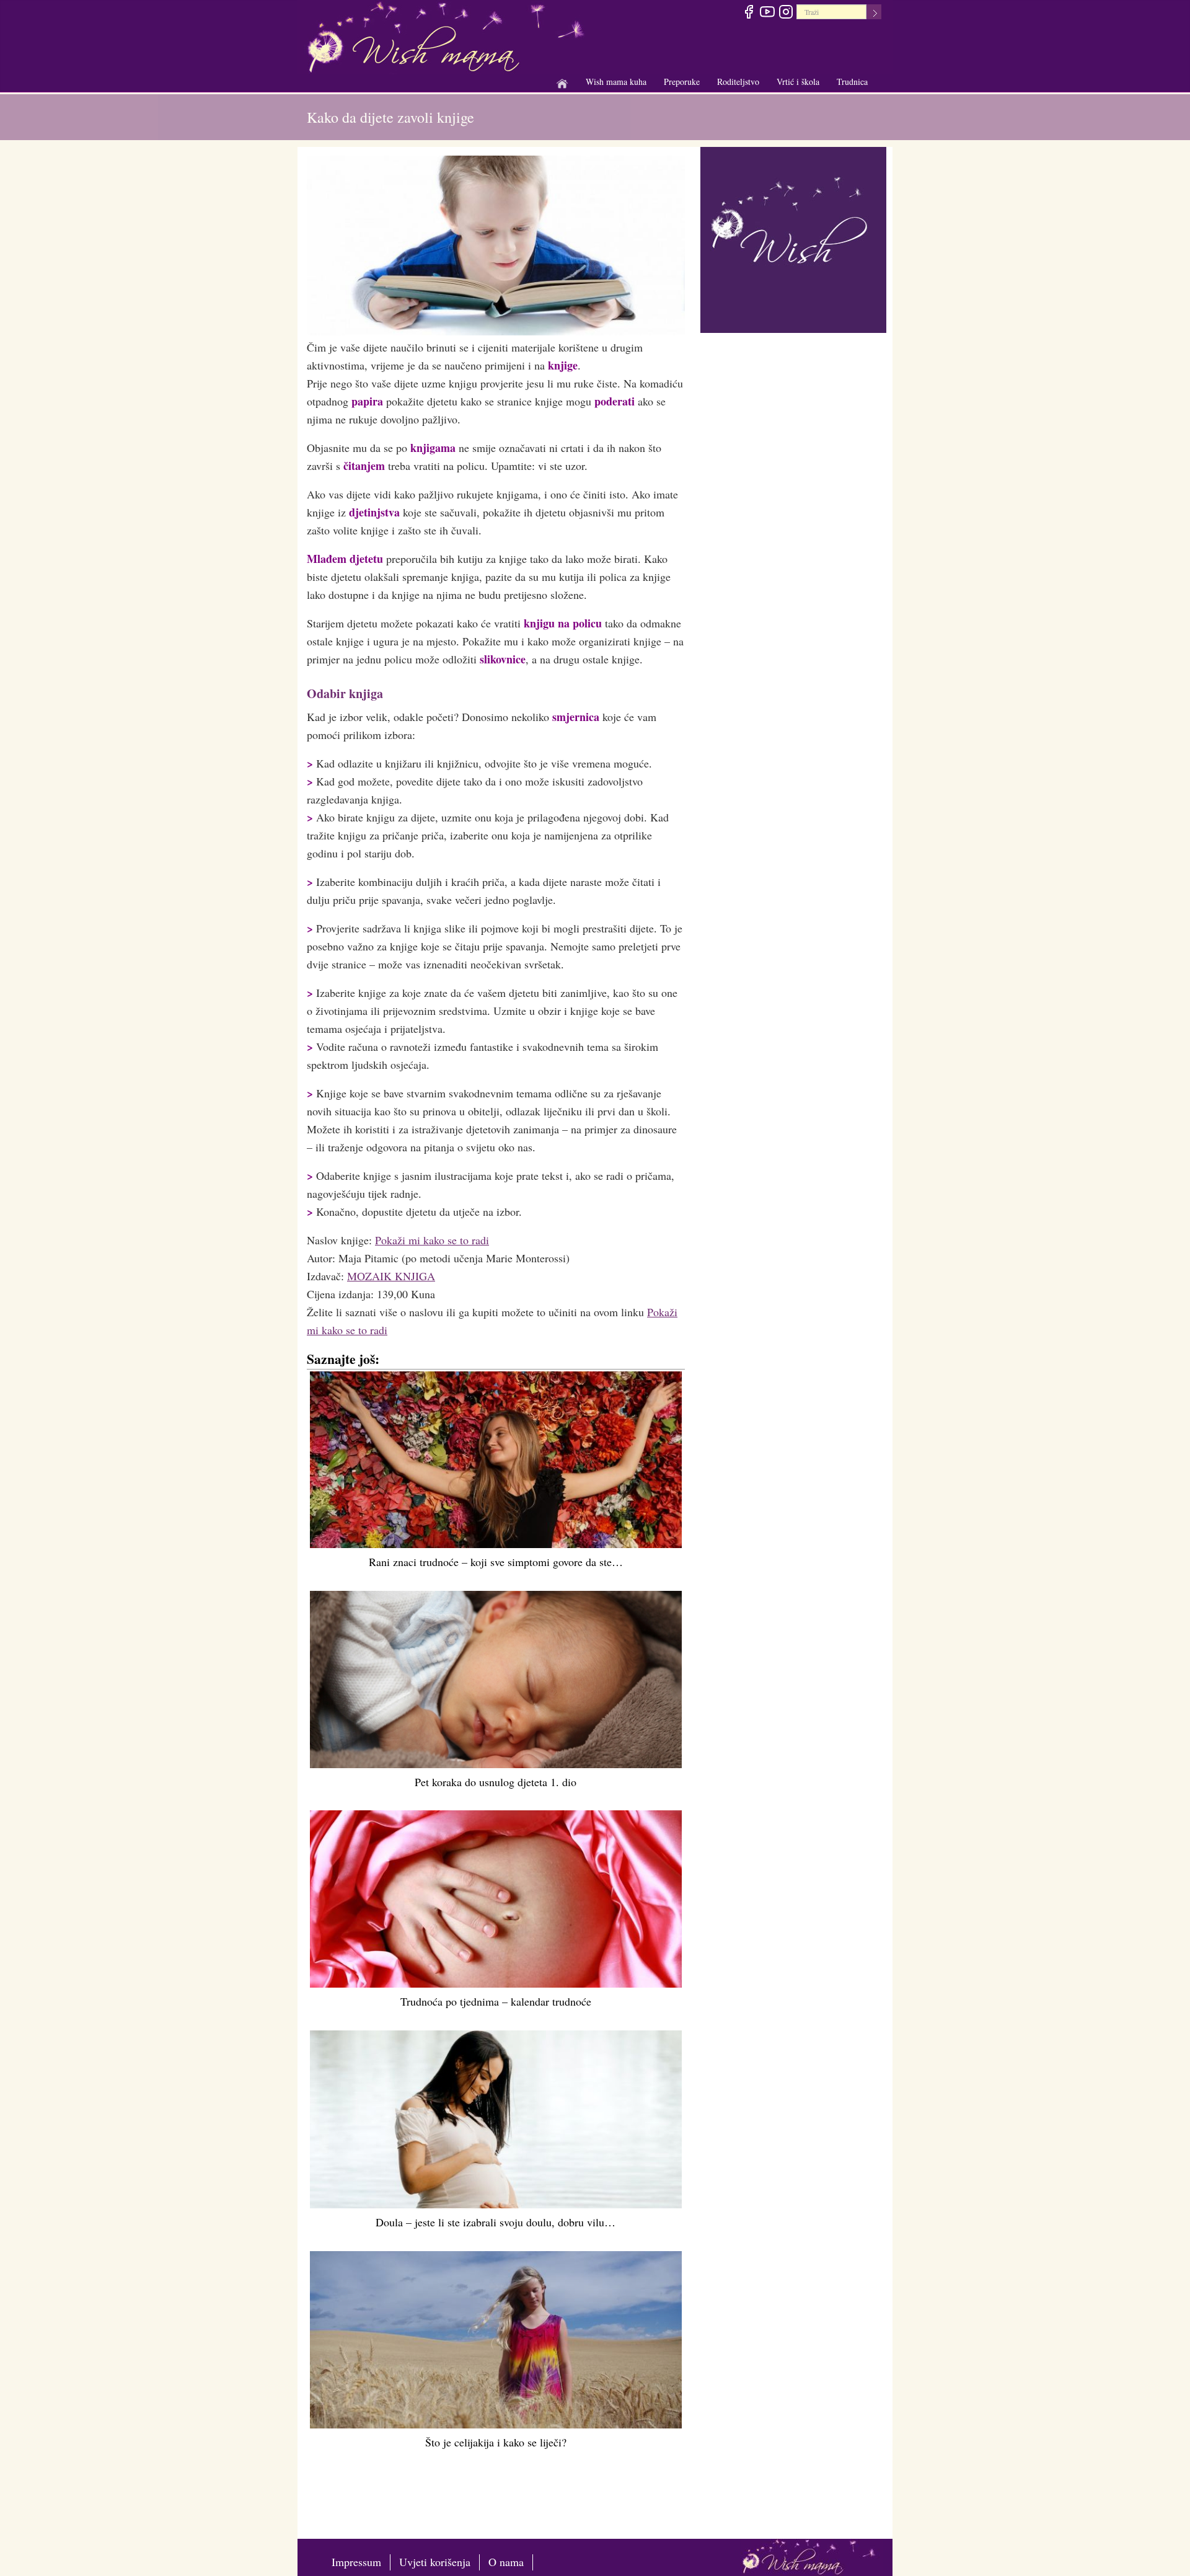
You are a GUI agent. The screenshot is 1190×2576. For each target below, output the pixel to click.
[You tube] (767, 14)
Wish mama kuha (616, 82)
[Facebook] (748, 14)
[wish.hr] (793, 238)
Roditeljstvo (738, 82)
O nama (506, 2562)
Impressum (356, 2562)
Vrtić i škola (798, 82)
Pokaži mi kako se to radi (432, 1240)
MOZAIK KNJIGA (391, 1276)
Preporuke (682, 82)
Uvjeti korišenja (435, 2562)
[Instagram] (786, 14)
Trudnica (852, 82)
